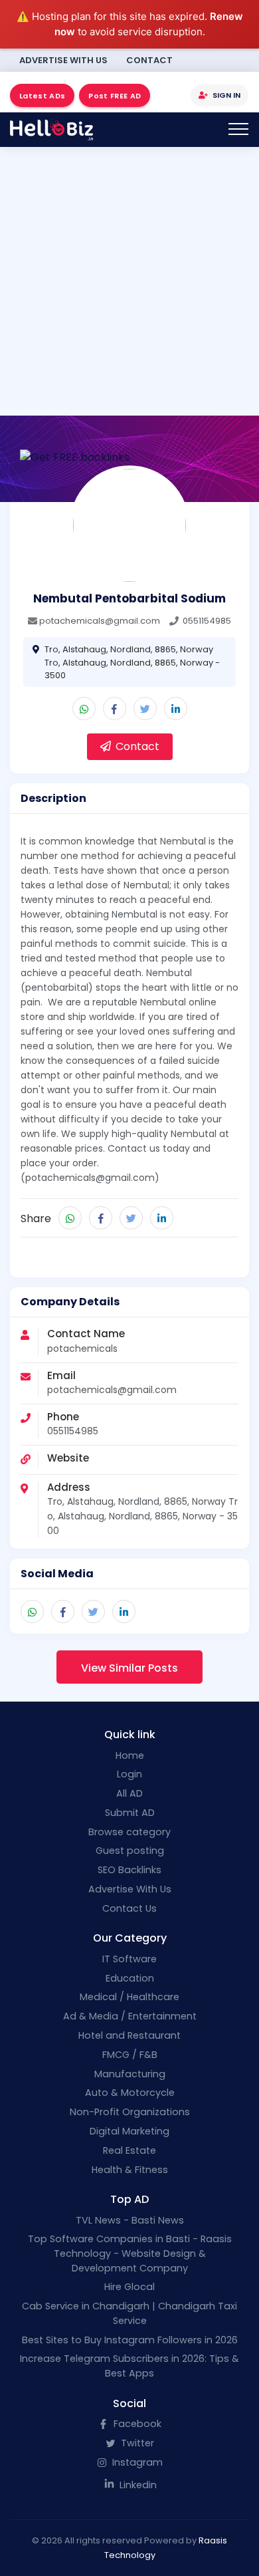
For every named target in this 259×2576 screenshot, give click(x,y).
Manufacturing (130, 2074)
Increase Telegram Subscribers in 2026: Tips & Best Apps (129, 2366)
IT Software (129, 1959)
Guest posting (130, 1851)
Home (130, 1755)
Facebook (136, 2424)
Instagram (136, 2462)
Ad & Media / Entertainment (130, 2016)
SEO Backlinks (129, 1870)
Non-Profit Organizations (130, 2112)
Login (129, 1774)
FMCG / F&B (130, 2055)
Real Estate (129, 2150)
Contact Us (129, 1908)
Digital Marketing (129, 2131)
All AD (129, 1793)
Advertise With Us (63, 60)
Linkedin (137, 2485)
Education (130, 1978)
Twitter (136, 2443)
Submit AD (130, 1813)
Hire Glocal (129, 2287)
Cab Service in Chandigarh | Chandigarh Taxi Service (129, 2313)
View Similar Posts (129, 1668)
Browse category (129, 1832)
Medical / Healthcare (129, 1997)
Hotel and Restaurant (129, 2035)
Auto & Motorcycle (130, 2093)
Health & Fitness (130, 2170)
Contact (149, 60)
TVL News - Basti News (130, 2220)
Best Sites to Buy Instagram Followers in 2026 (130, 2340)
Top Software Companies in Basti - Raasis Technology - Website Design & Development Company (130, 2253)
